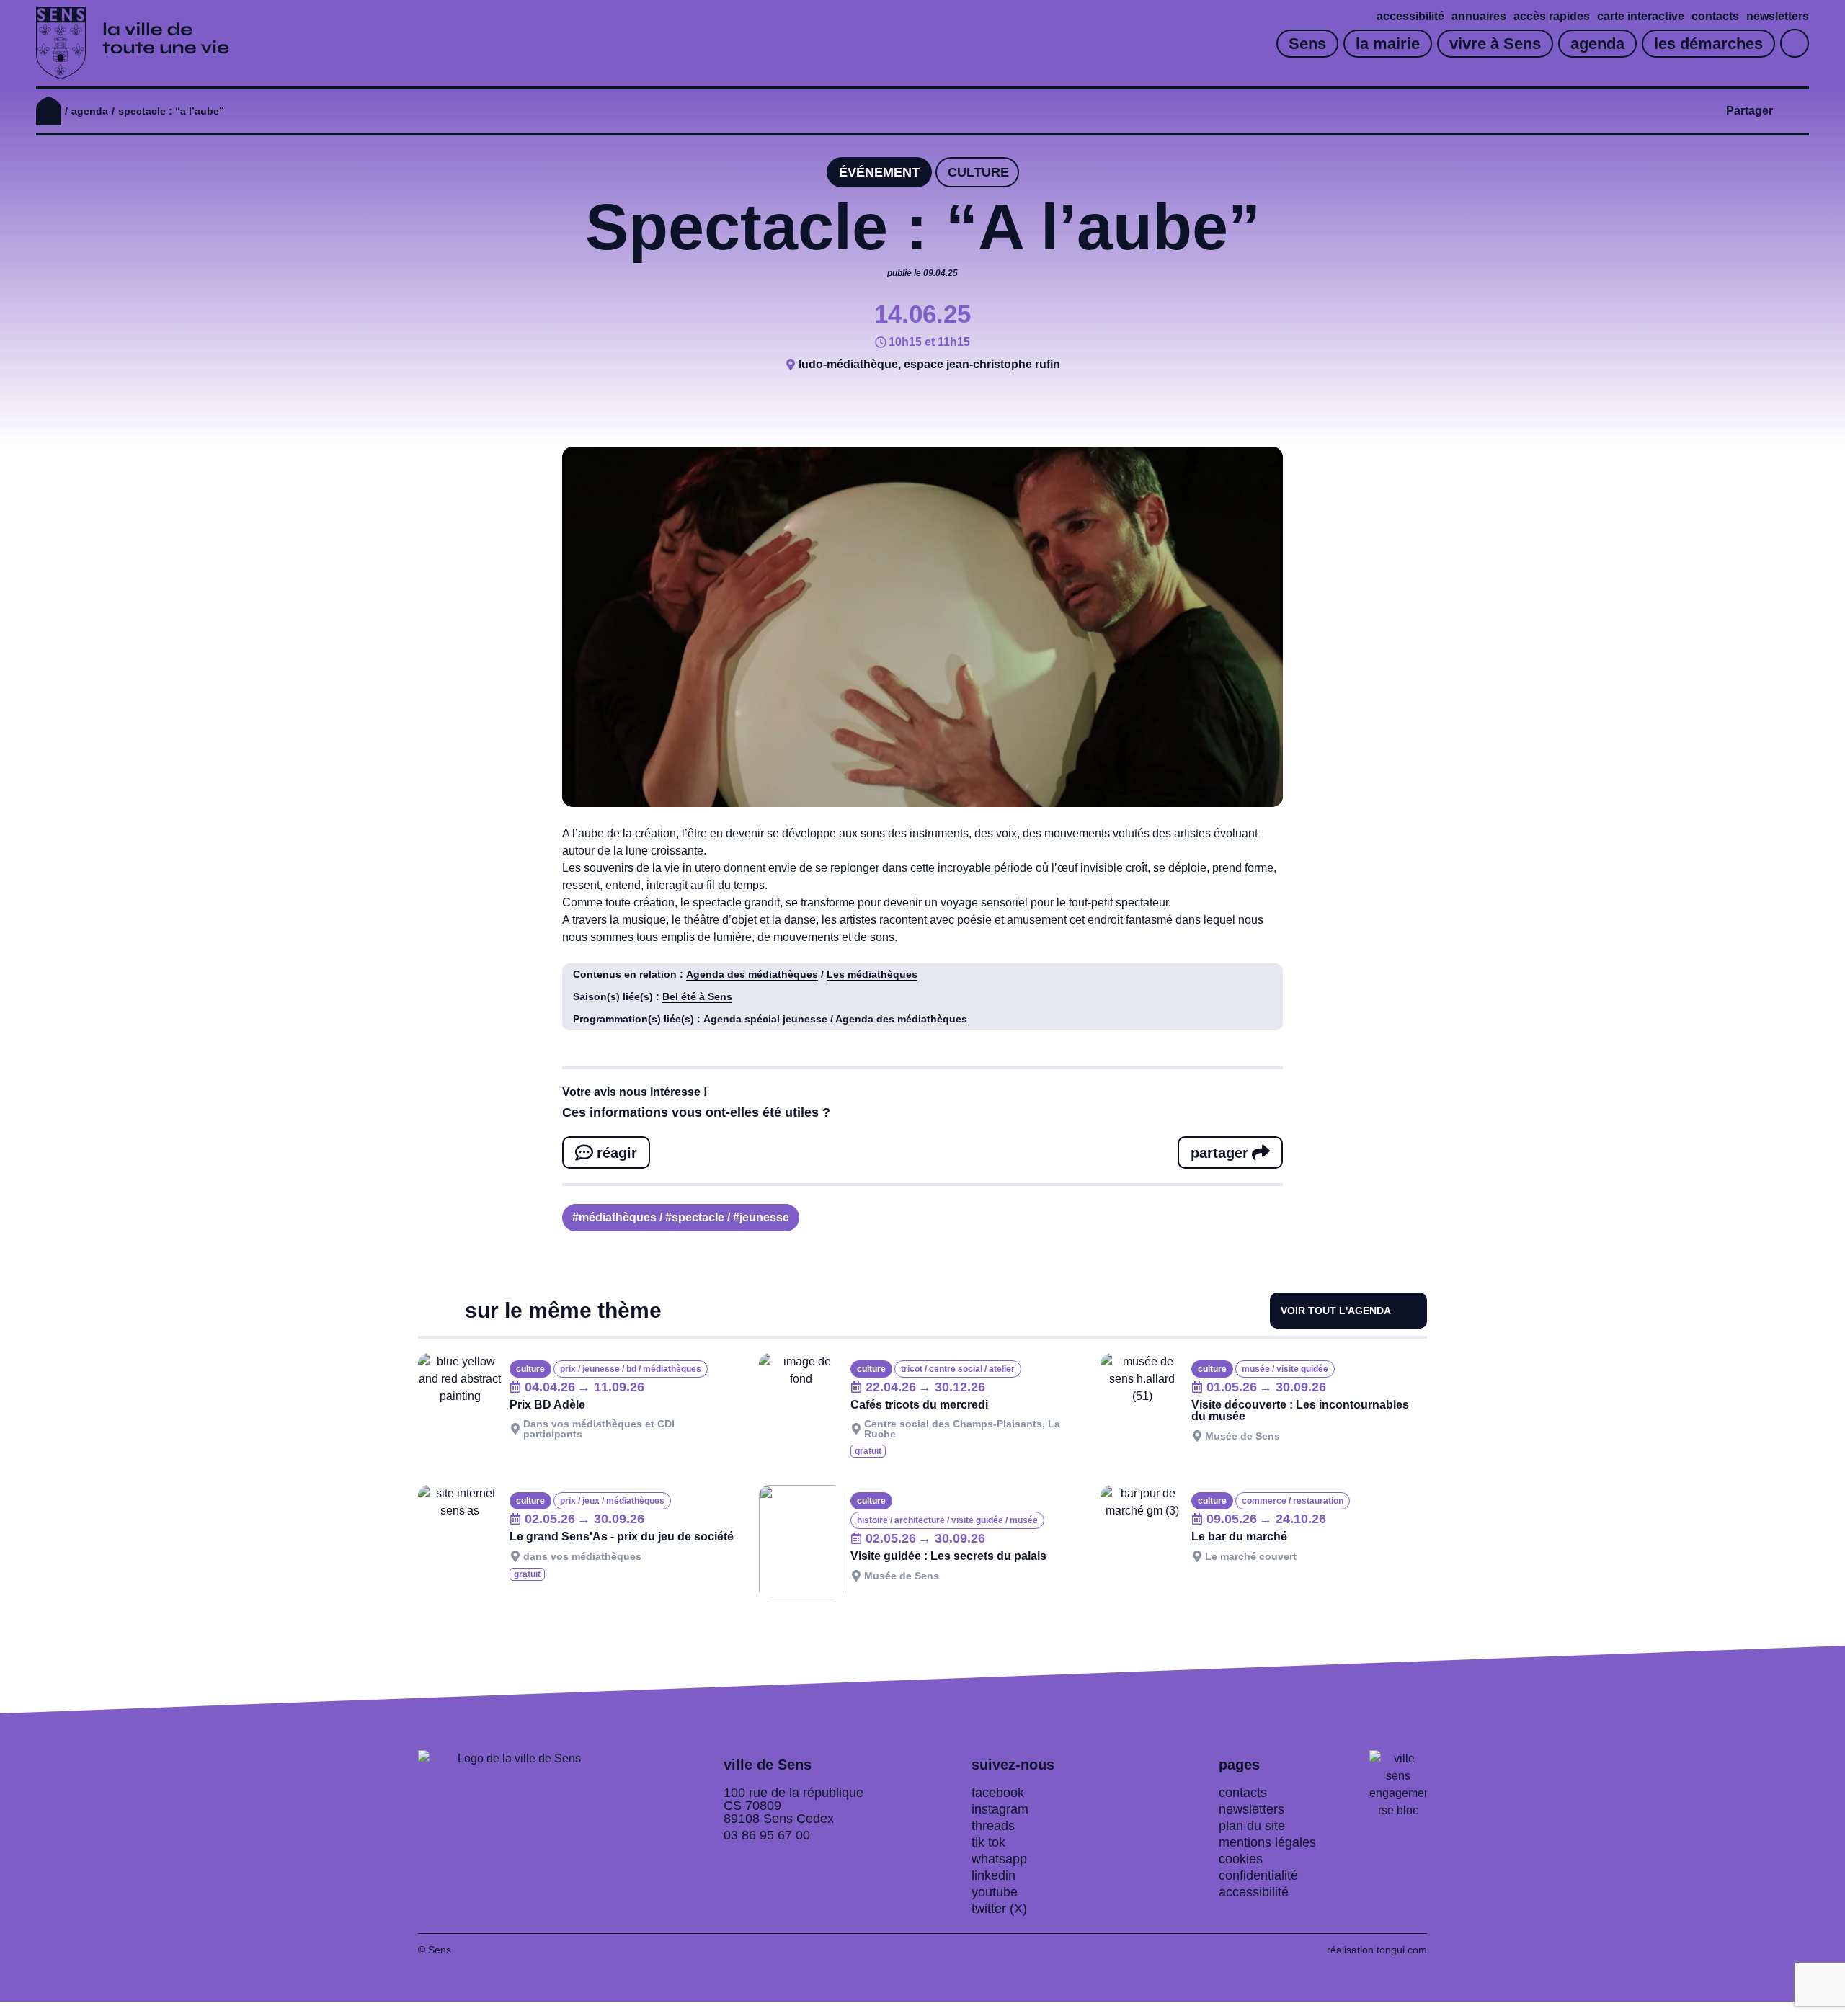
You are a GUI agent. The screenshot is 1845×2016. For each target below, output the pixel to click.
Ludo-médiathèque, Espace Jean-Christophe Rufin (929, 364)
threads (993, 1826)
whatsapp (999, 1859)
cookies (1241, 1859)
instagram (1000, 1809)
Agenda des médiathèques (752, 974)
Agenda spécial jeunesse (765, 1019)
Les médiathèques (872, 974)
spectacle (698, 1217)
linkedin (993, 1875)
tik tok (988, 1842)
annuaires (1479, 16)
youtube (995, 1892)
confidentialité (1258, 1875)
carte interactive (1641, 16)
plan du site (1252, 1826)
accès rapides (1552, 16)
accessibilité (1410, 16)
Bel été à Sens (697, 996)
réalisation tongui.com (1377, 1950)
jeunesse (764, 1217)
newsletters (1778, 16)
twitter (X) (999, 1909)
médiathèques (618, 1217)
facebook (998, 1793)
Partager (1750, 111)
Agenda (90, 111)
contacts (1715, 16)
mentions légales (1267, 1842)
